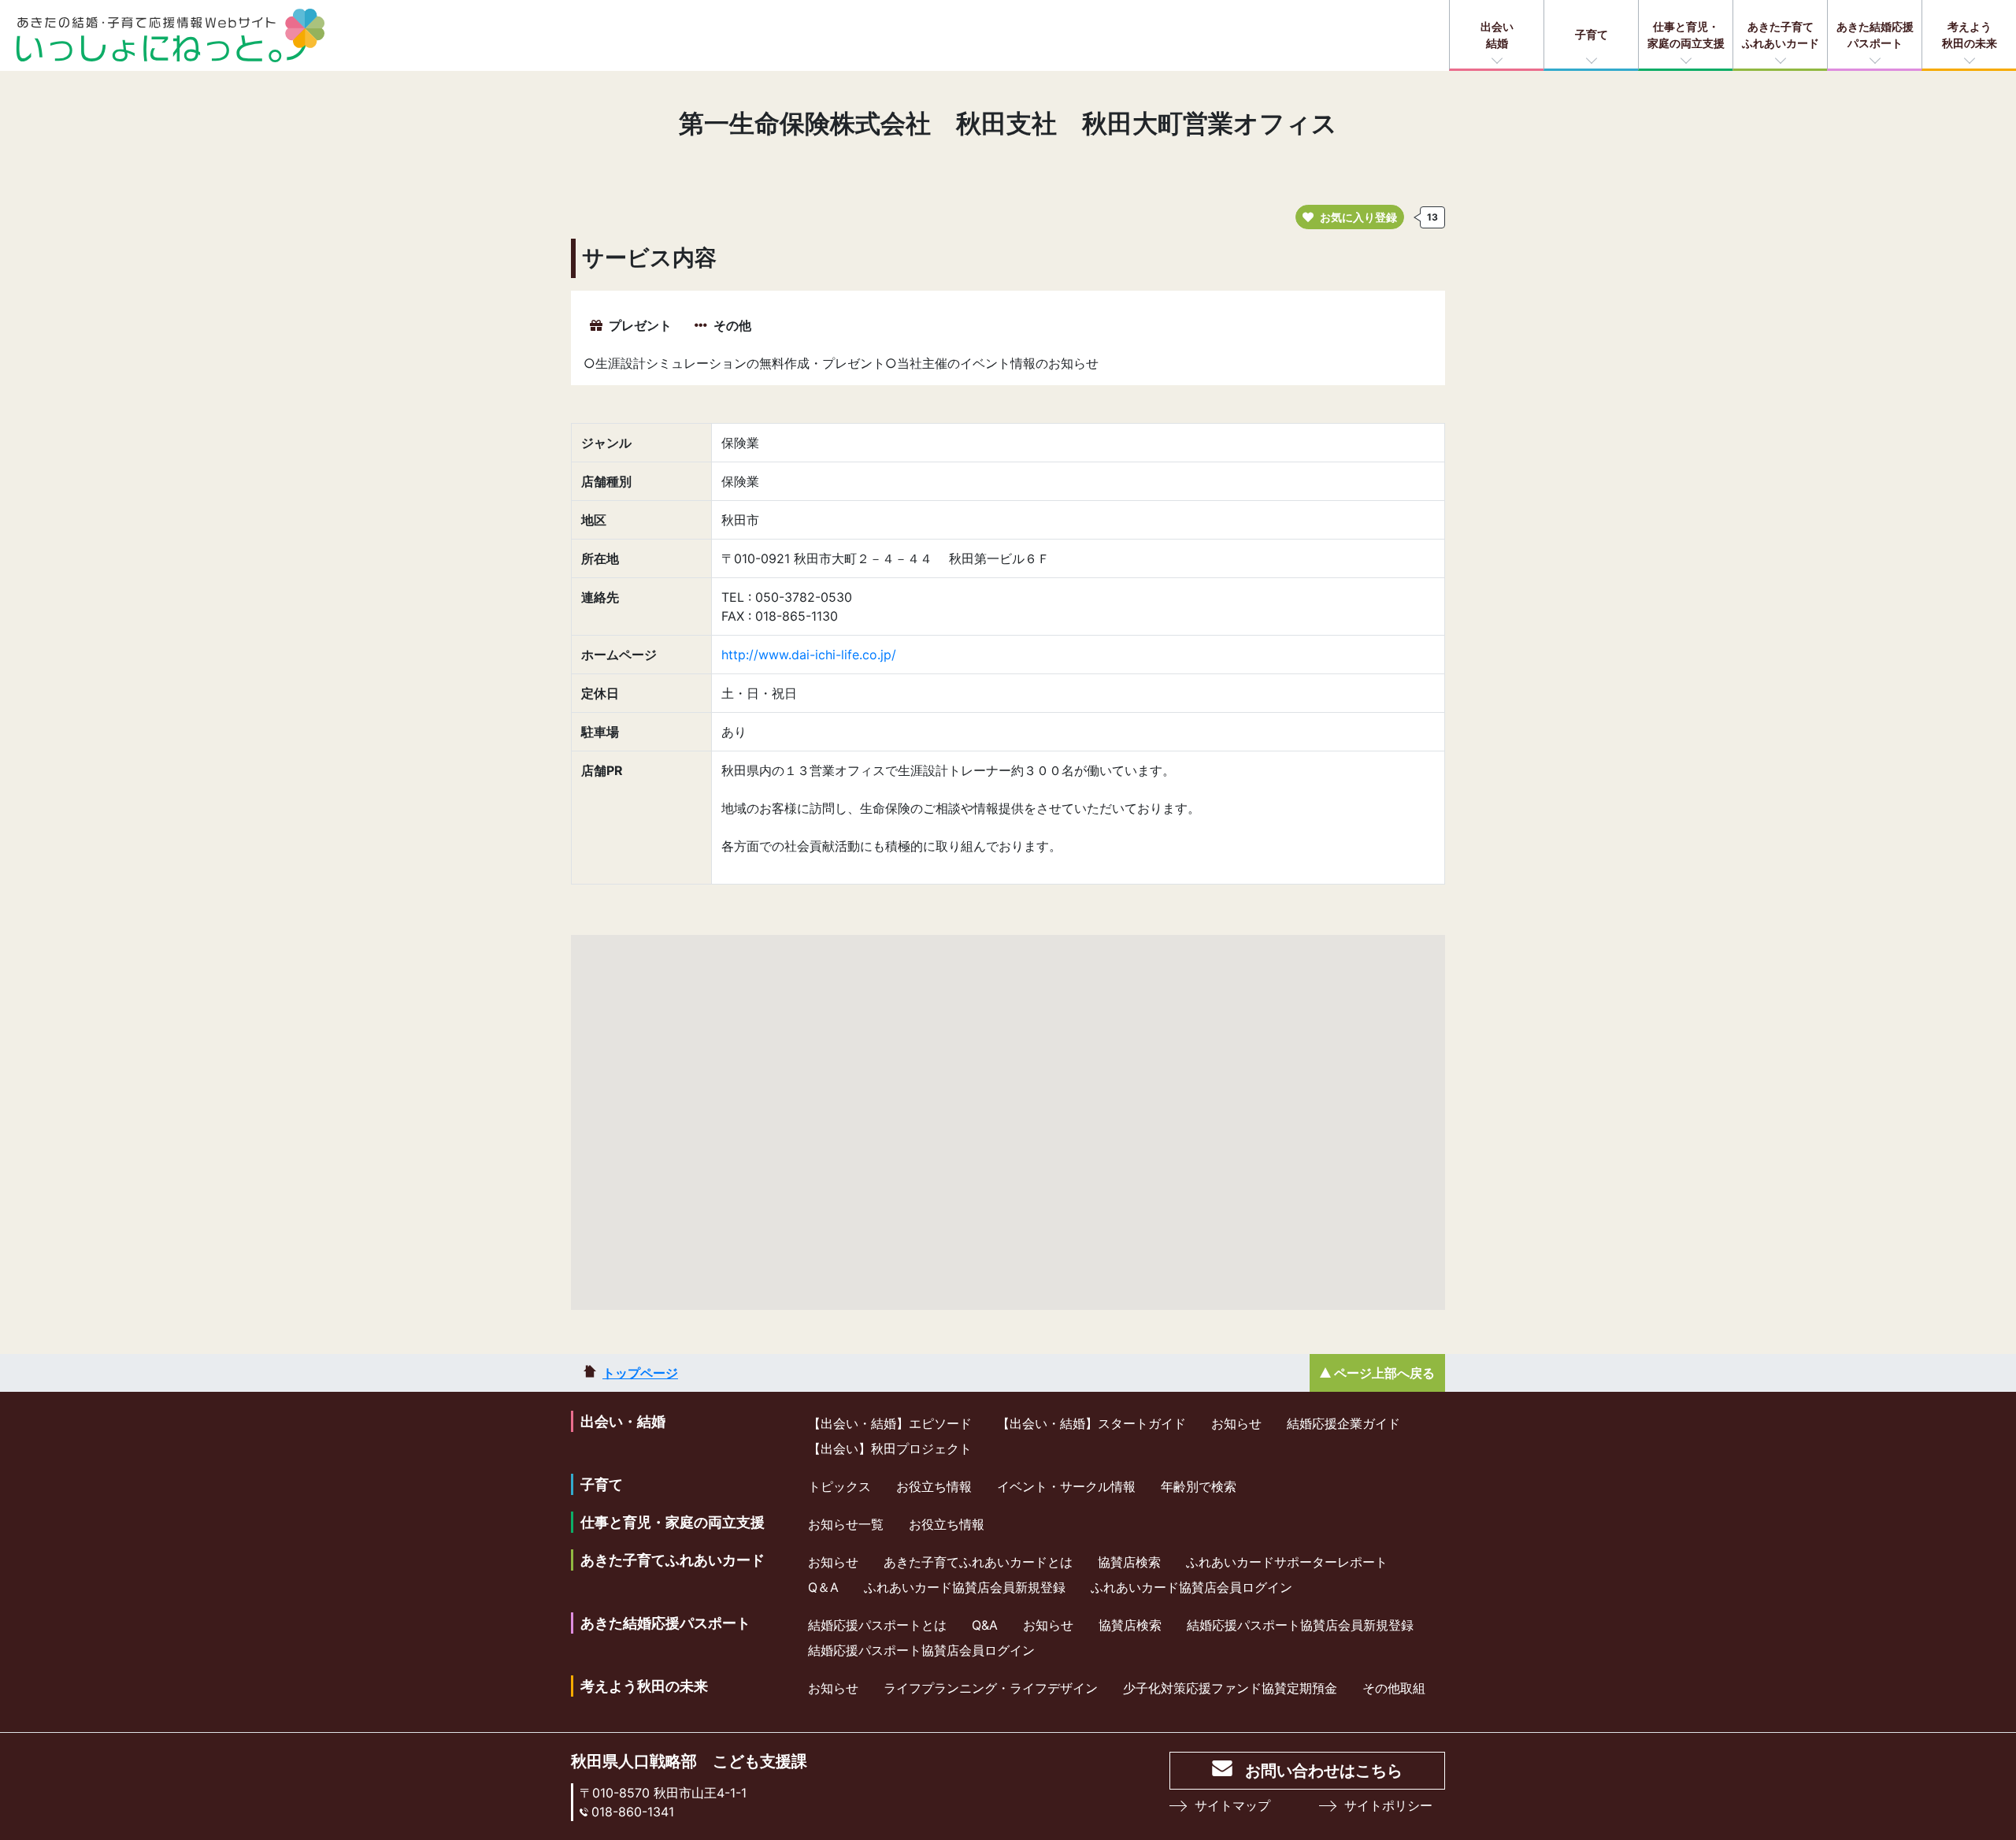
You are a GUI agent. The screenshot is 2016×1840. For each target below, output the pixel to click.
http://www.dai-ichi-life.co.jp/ (809, 655)
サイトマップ (1232, 1805)
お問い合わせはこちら (1324, 1771)
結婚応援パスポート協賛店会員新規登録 (1300, 1625)
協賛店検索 (1129, 1562)
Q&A (985, 1625)
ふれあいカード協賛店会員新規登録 (965, 1587)
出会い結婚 (1497, 35)
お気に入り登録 (1358, 217)
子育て (1592, 34)
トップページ (640, 1373)
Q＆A (823, 1587)
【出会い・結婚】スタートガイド (1091, 1423)
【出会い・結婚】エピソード (890, 1423)
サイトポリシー (1388, 1805)
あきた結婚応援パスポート (1875, 35)
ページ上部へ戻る (1384, 1373)
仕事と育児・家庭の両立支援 (1686, 35)
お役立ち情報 (934, 1486)
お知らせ (1236, 1423)
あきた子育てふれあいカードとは (978, 1562)
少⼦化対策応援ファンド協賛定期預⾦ (1230, 1688)
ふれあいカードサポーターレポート (1287, 1562)
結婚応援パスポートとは (877, 1625)
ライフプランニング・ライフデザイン (991, 1688)
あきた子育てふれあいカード (1781, 35)
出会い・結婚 (623, 1421)
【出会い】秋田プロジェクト (890, 1449)
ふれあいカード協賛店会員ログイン (1191, 1587)
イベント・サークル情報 (1066, 1486)
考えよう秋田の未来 (1970, 35)
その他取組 (1394, 1688)
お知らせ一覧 (846, 1524)
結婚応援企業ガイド (1343, 1423)
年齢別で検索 (1199, 1486)
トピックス (839, 1486)
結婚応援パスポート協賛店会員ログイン (921, 1650)
